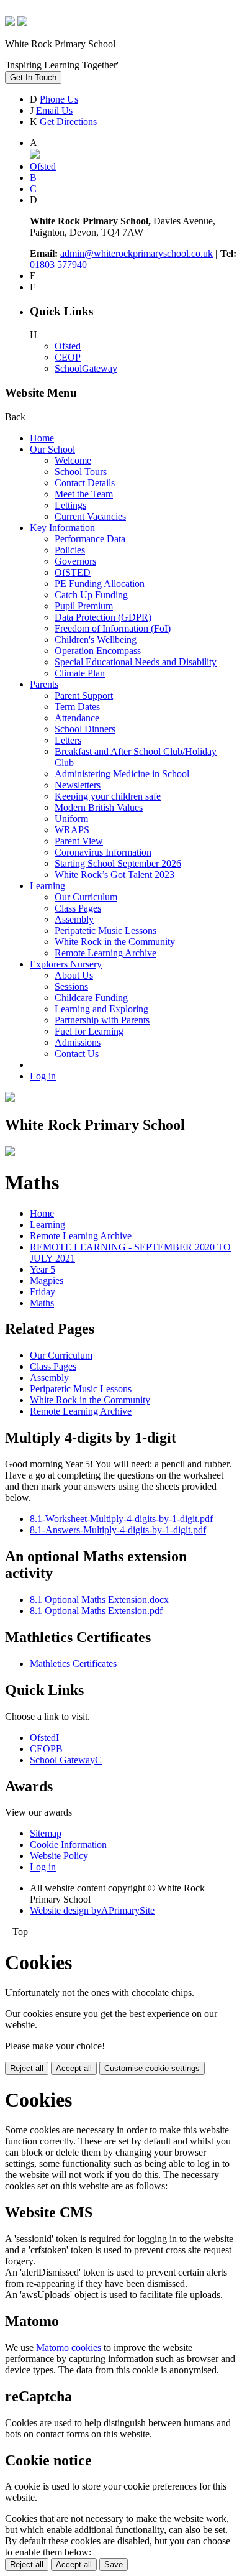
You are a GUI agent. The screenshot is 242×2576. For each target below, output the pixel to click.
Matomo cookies (69, 2347)
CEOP (68, 357)
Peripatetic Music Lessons (105, 930)
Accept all (74, 2068)
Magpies (47, 1281)
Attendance (77, 718)
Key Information (62, 528)
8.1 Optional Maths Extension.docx (99, 1600)
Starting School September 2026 (118, 863)
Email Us (54, 110)
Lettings (70, 505)
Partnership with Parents (102, 1020)
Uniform (71, 819)
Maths (42, 1303)
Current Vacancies (90, 516)
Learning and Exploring (101, 1009)
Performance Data (90, 539)
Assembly (74, 919)
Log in (43, 1076)
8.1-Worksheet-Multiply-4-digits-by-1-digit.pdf (121, 1519)
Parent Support (84, 695)
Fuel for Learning (89, 1031)
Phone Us (59, 99)
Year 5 (43, 1269)
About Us (74, 975)
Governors (75, 561)
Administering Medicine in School (122, 774)
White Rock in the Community (115, 942)
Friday (43, 1292)
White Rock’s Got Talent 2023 (114, 875)
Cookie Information (68, 1844)
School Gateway (66, 1760)
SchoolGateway (86, 368)
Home (42, 438)
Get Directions (68, 122)
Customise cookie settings (152, 2068)
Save (114, 2564)
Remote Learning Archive (105, 953)
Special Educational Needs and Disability (136, 662)
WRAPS (72, 830)
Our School (52, 449)
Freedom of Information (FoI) (113, 628)
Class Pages (78, 908)
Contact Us (77, 1054)
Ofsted (68, 346)
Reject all (27, 2068)
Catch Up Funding (91, 595)
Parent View (79, 841)
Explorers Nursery (66, 964)
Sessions (71, 986)
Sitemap (46, 1833)
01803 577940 (58, 265)
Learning (47, 886)
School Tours (81, 472)
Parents (44, 684)
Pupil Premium (84, 606)
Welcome (73, 460)
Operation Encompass (98, 651)
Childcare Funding (91, 998)
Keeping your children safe (108, 796)
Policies (70, 550)
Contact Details (85, 483)
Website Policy (59, 1856)
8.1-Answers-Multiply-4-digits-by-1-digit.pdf (118, 1530)
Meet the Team (84, 494)
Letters (68, 740)
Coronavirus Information (103, 852)
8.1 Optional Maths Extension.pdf (96, 1611)
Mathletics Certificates (73, 1664)
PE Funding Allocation (100, 584)
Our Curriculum (86, 897)
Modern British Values (99, 807)
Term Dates (77, 707)
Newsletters (78, 785)
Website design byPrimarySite (92, 1910)
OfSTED (73, 572)
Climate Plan (80, 673)
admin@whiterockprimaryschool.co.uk (137, 253)
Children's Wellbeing (96, 639)
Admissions (78, 1042)
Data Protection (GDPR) (103, 617)
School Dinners (85, 729)
